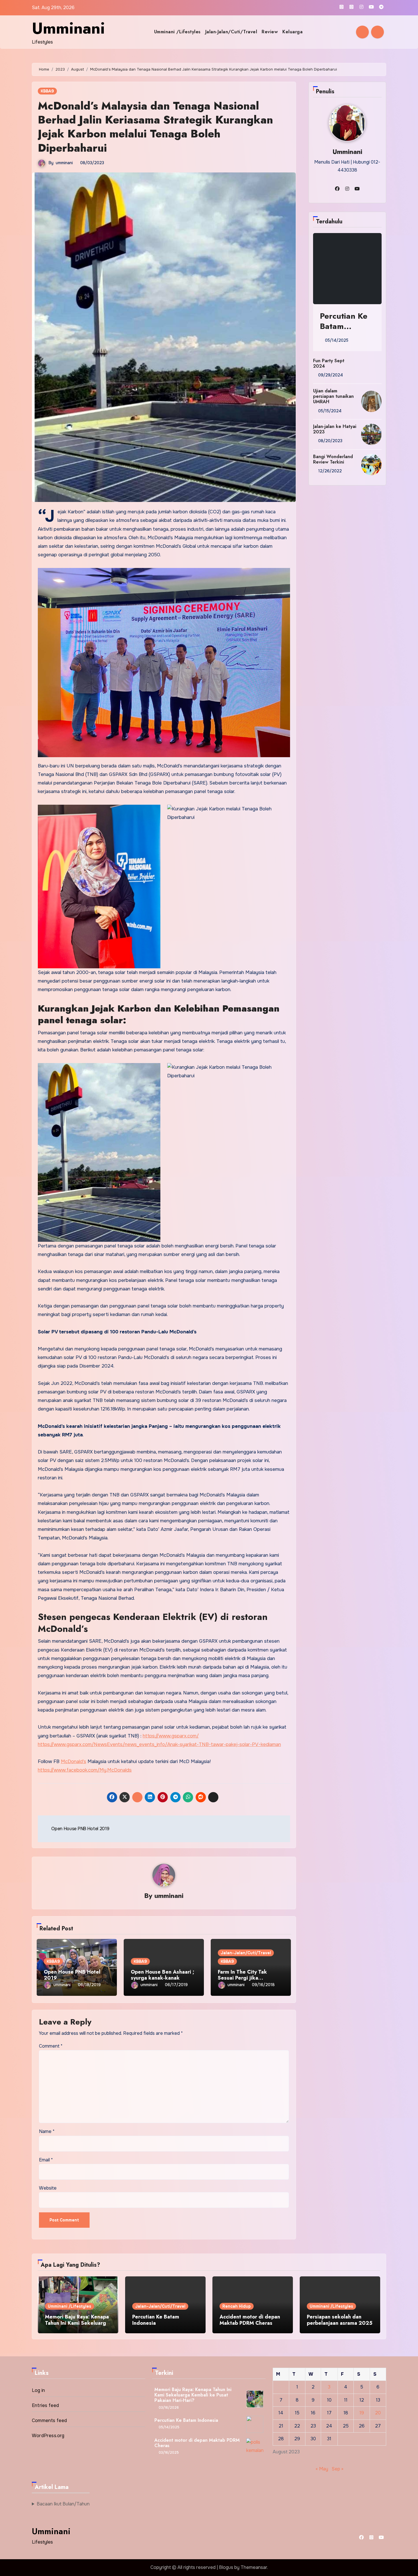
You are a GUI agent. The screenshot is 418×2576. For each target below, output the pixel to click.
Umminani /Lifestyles (177, 32)
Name (47, 2131)
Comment (51, 2046)
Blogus (226, 2567)
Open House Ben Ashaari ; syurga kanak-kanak (163, 1975)
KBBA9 (47, 91)
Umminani (68, 28)
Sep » (337, 2469)
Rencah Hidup (237, 2306)
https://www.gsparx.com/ (171, 1736)
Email (46, 2160)
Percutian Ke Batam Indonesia (344, 326)
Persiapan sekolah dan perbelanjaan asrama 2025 (340, 2320)
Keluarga (292, 32)
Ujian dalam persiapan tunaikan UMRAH (333, 396)
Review (270, 32)
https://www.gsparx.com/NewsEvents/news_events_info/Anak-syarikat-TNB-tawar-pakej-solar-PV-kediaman (159, 1744)
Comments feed (49, 2420)
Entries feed (45, 2405)
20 (378, 2413)
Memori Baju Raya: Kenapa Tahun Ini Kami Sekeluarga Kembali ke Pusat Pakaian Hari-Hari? (77, 2326)
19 (362, 2413)
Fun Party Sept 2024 (329, 363)
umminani (64, 163)
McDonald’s (74, 1761)
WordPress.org (48, 2436)
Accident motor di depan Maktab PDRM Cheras (250, 2320)
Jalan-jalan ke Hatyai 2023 (335, 429)
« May (322, 2469)
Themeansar (254, 2567)
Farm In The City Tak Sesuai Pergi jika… (242, 1975)
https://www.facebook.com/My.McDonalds (85, 1770)
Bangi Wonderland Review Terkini (333, 459)
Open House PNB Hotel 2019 (72, 1975)
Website (48, 2188)
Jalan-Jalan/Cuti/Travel (231, 32)
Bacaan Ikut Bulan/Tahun (63, 2504)
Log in (38, 2390)
